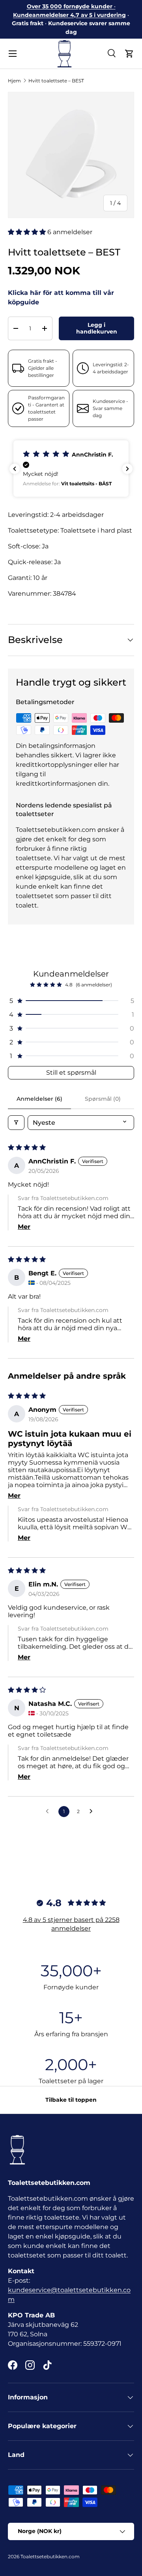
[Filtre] (16, 1123)
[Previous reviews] (15, 469)
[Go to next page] (93, 1812)
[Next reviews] (127, 469)
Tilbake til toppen (71, 2100)
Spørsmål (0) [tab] (103, 1099)
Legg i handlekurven (97, 328)
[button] (129, 54)
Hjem (14, 81)
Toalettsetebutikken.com (50, 2556)
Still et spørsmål (71, 1073)
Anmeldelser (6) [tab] (39, 1099)
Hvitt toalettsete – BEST (56, 81)
